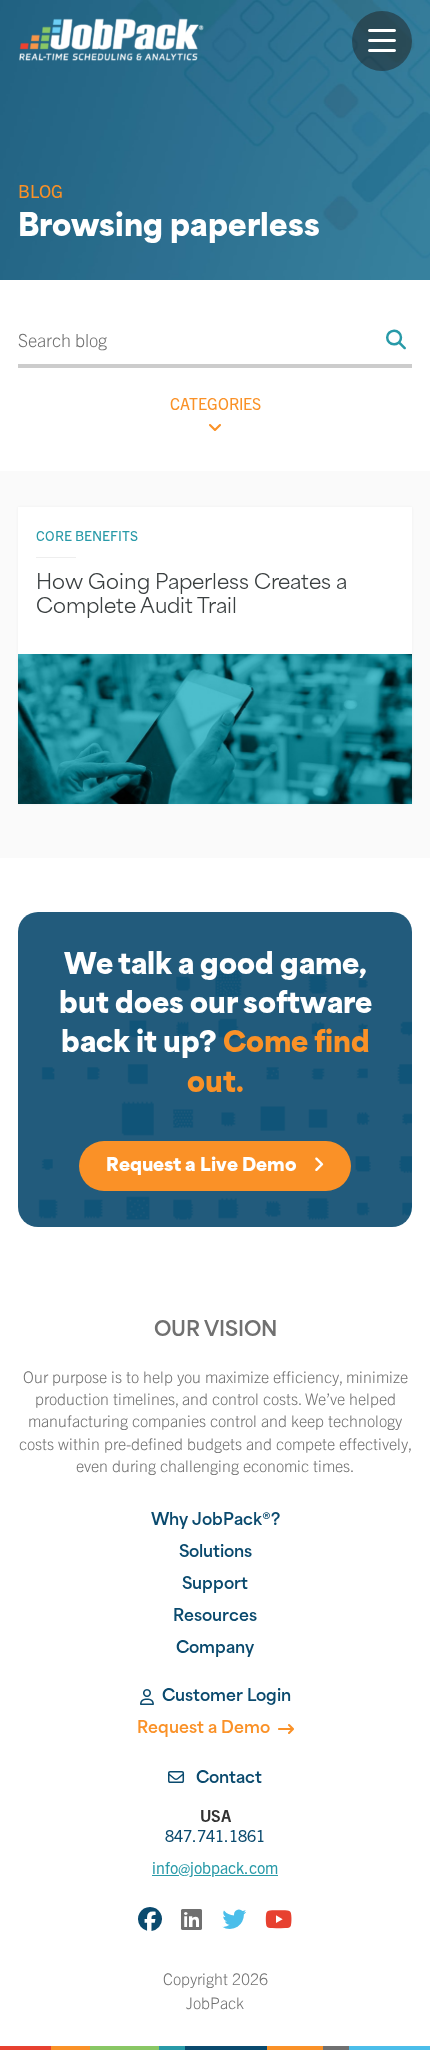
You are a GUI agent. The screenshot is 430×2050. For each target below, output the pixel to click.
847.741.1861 (215, 1825)
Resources (215, 1617)
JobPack (215, 2002)
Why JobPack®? (215, 1521)
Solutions (215, 1553)
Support (215, 1585)
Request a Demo (203, 1729)
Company (215, 1649)
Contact (227, 1779)
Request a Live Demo (203, 1167)
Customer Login (226, 1697)
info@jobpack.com (215, 1867)
